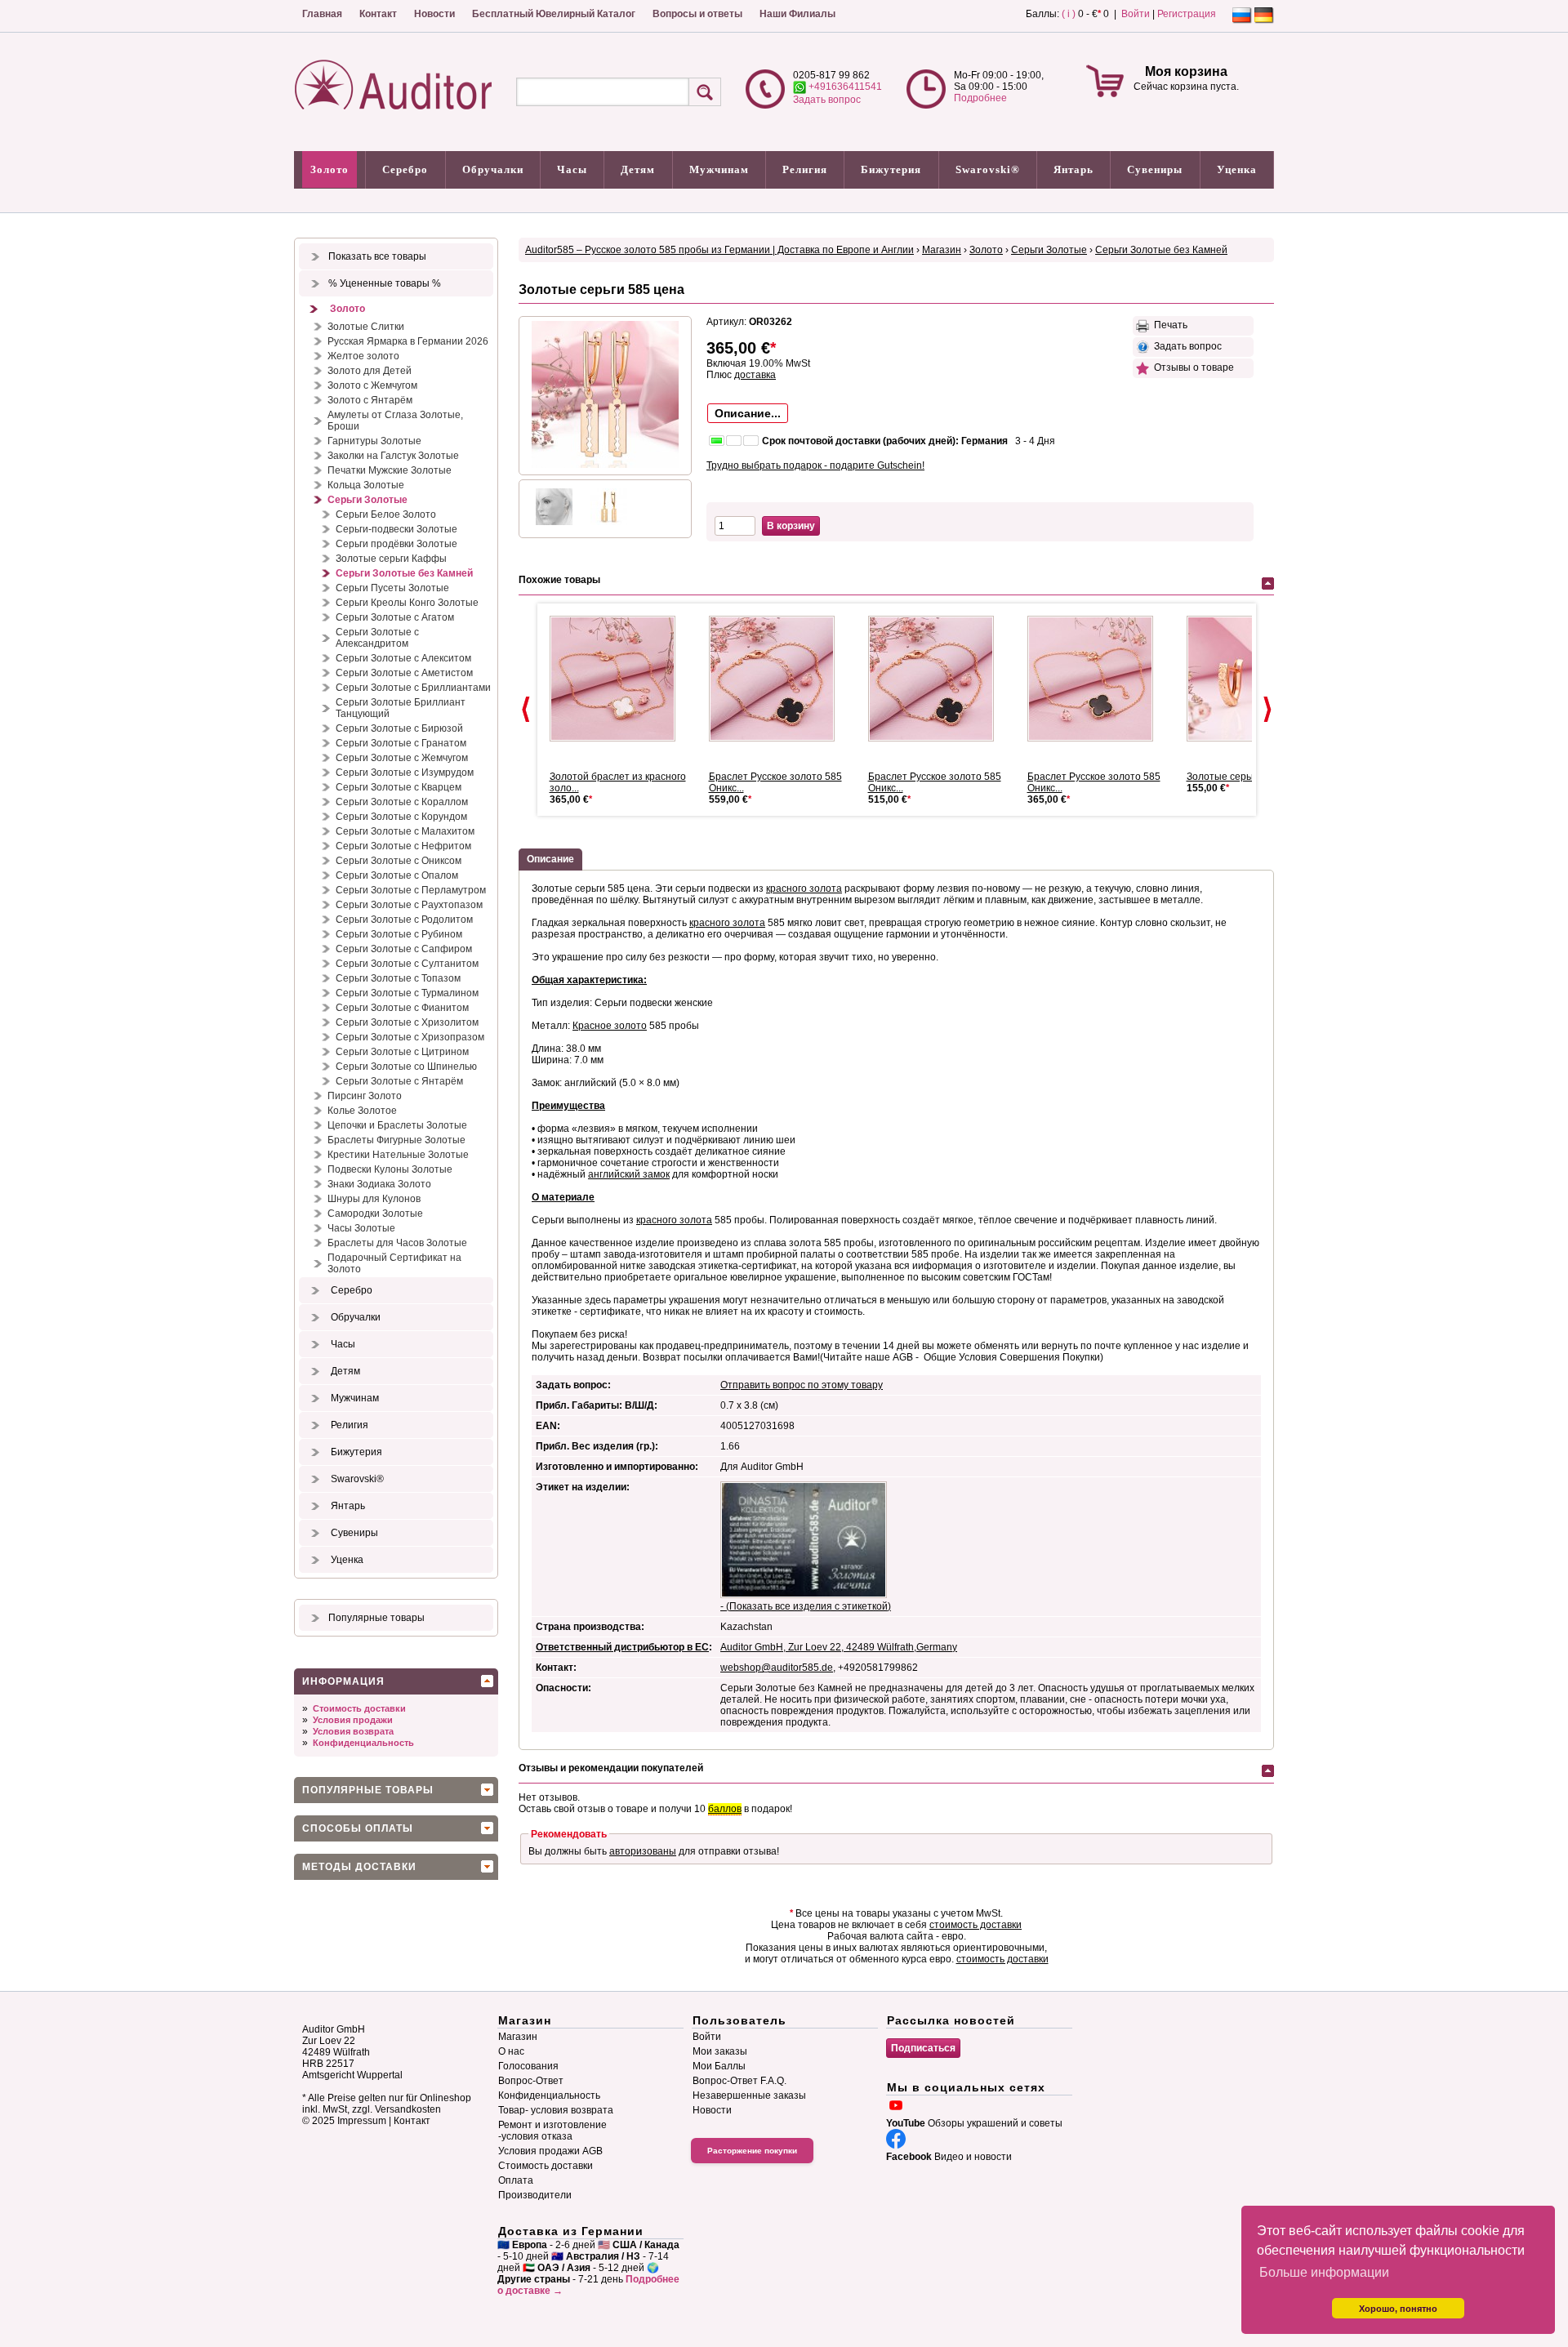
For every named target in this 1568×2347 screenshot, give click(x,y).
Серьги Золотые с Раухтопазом (409, 905)
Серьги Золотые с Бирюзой (399, 728)
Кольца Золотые (366, 485)
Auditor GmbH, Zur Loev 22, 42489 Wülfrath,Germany (839, 1647)
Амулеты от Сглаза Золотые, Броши (395, 421)
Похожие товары (559, 580)
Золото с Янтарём (370, 400)
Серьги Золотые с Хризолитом (407, 1022)
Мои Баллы (719, 2066)
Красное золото (610, 1026)
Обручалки (493, 169)
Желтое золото (363, 356)
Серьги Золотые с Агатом (395, 617)
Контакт (378, 14)
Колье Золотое (362, 1111)
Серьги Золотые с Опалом (397, 875)
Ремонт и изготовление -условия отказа (552, 2131)
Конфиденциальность (363, 1743)
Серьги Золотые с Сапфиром (404, 949)
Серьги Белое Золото (386, 514)
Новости (434, 14)
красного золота (804, 888)
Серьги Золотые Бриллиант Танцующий (401, 708)
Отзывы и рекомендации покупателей (611, 1768)
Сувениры (1155, 169)
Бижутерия (891, 169)
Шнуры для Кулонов (374, 1199)
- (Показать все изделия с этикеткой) (806, 1606)
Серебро (405, 169)
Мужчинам (719, 169)
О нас (511, 2051)
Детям (638, 169)
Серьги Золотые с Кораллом (402, 802)
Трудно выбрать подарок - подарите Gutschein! (815, 465)
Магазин (942, 250)
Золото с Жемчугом (372, 385)
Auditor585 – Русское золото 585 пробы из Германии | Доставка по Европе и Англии (719, 250)
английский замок (629, 1174)
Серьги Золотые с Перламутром (411, 890)
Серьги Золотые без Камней (404, 573)
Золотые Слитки (366, 327)
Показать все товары (377, 256)
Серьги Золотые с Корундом (401, 817)
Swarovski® (988, 169)
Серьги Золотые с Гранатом (401, 743)
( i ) (1069, 14)
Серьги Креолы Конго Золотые (407, 603)
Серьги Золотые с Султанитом (407, 964)
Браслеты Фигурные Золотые (396, 1140)
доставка (755, 375)
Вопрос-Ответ (531, 2081)
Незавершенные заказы (749, 2095)
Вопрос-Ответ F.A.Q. (739, 2081)
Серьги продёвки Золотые (396, 544)
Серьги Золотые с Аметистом (404, 673)
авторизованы (643, 1851)
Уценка (1237, 169)
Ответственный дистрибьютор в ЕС (622, 1647)
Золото (330, 169)
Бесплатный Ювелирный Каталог (554, 14)
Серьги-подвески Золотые (396, 529)
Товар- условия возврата (556, 2110)
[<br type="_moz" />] (619, 679)
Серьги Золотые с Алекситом (403, 658)
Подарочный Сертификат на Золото (394, 1263)
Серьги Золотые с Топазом (398, 978)
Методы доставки (359, 1867)
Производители (535, 2195)
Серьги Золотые (367, 500)
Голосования (528, 2066)
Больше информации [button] (1324, 2272)
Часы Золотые (361, 1228)
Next (1267, 710)
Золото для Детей (370, 371)
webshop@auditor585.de (777, 1668)
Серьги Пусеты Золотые (392, 588)
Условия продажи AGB (550, 2151)
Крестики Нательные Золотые (398, 1155)
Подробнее (980, 98)
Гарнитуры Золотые (374, 441)
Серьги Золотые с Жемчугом (402, 758)
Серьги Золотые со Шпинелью (406, 1067)
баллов (725, 1809)
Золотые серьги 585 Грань (1248, 777)
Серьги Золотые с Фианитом (402, 1008)
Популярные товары (376, 1618)
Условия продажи (353, 1720)
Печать (1168, 325)
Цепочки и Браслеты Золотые (397, 1125)
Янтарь (1074, 169)
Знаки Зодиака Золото (379, 1184)
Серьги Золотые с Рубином (399, 934)
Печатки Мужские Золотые (390, 470)
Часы (572, 169)
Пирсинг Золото (365, 1096)
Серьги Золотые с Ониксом (399, 861)
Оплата (516, 2180)
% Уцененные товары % (385, 283)
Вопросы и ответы (697, 14)
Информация (343, 1681)
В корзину (791, 526)
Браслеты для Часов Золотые (397, 1243)
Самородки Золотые (375, 1214)
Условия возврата (353, 1731)
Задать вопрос (827, 100)
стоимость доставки (976, 1925)
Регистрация (1187, 14)
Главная (322, 14)
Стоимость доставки (359, 1708)
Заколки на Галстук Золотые (393, 456)
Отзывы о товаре (1192, 367)
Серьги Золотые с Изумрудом (405, 773)
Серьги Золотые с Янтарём (399, 1081)
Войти (1136, 14)
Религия (805, 169)
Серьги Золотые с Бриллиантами (413, 688)
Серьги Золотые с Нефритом (403, 846)
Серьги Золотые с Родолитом (404, 920)
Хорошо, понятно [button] (1398, 2309)
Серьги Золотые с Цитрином (402, 1052)
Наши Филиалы (797, 14)
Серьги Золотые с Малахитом (405, 831)
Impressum (362, 2121)
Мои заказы (720, 2051)
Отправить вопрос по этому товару (802, 1385)
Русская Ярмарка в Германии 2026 (408, 341)
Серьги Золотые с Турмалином (407, 993)
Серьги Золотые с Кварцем (399, 787)
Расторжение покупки (752, 2151)
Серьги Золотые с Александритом (377, 638)
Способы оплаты (358, 1828)
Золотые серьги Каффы (391, 559)
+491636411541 (844, 87)
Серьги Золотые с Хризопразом (410, 1037)
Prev (526, 710)
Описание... (748, 413)
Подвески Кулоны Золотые (390, 1169)
